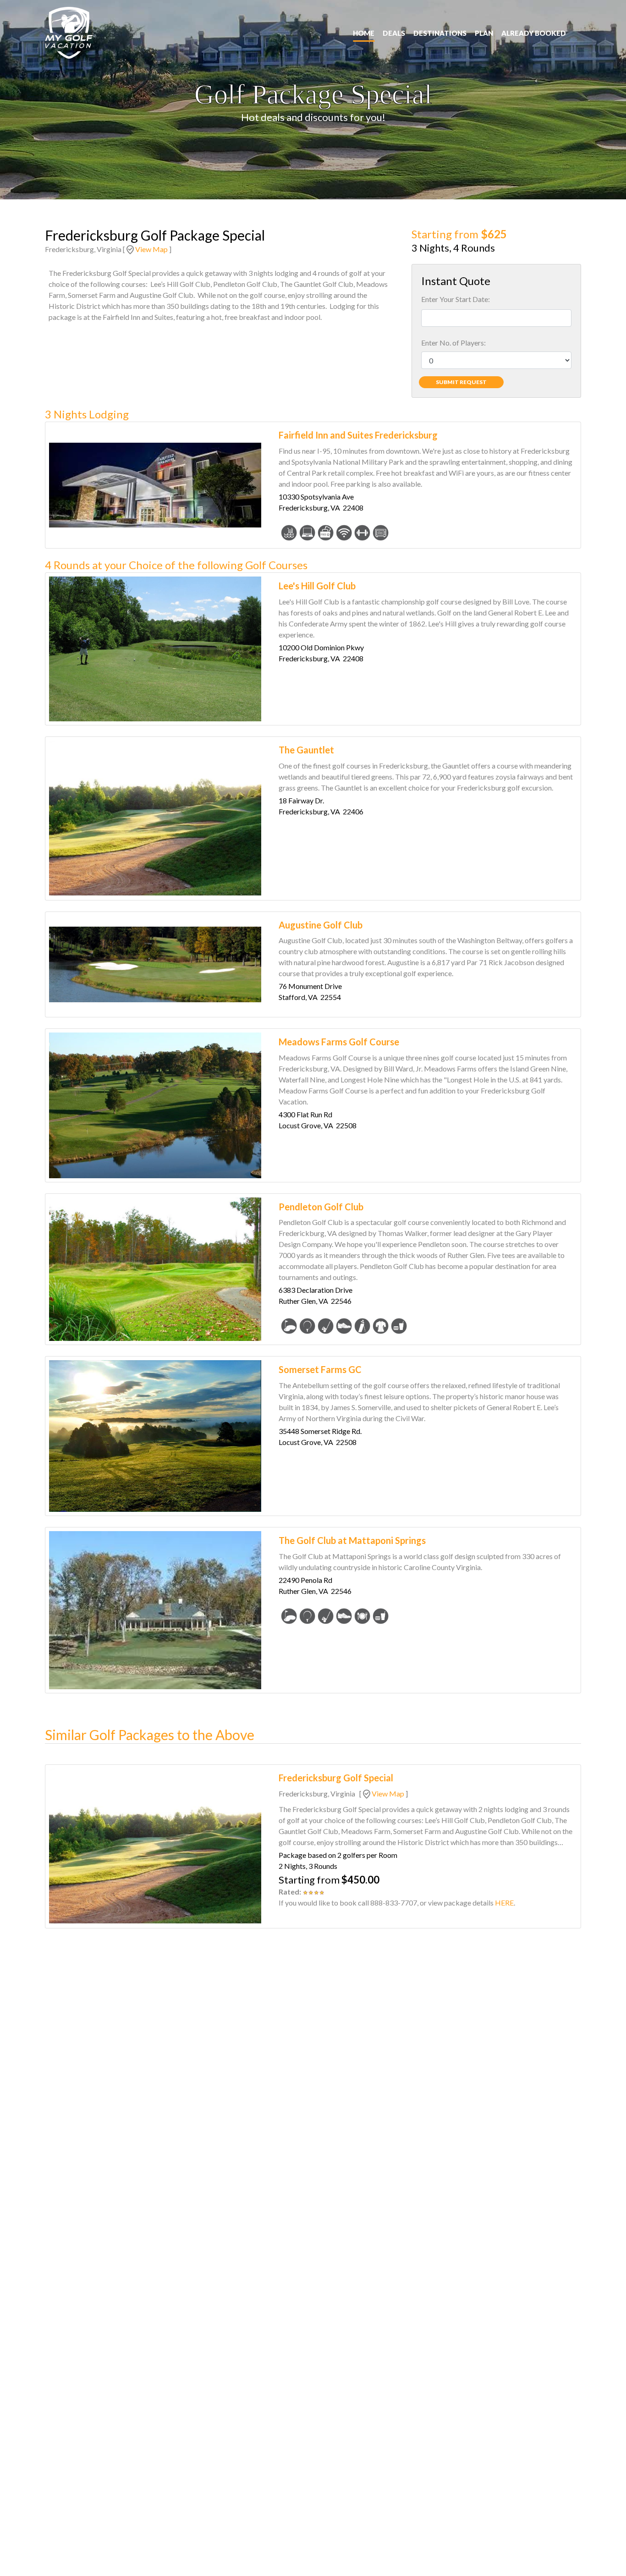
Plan (484, 33)
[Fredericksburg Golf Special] (155, 1846)
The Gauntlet (306, 750)
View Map (151, 249)
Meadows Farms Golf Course (339, 1042)
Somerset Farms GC (320, 1369)
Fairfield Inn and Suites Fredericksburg (358, 435)
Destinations (440, 33)
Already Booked (534, 33)
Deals (394, 33)
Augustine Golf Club (321, 925)
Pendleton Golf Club (321, 1207)
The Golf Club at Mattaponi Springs (352, 1540)
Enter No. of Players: (453, 343)
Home (364, 33)
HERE (504, 1903)
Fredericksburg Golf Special (336, 1778)
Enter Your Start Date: (456, 299)
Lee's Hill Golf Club (317, 586)
